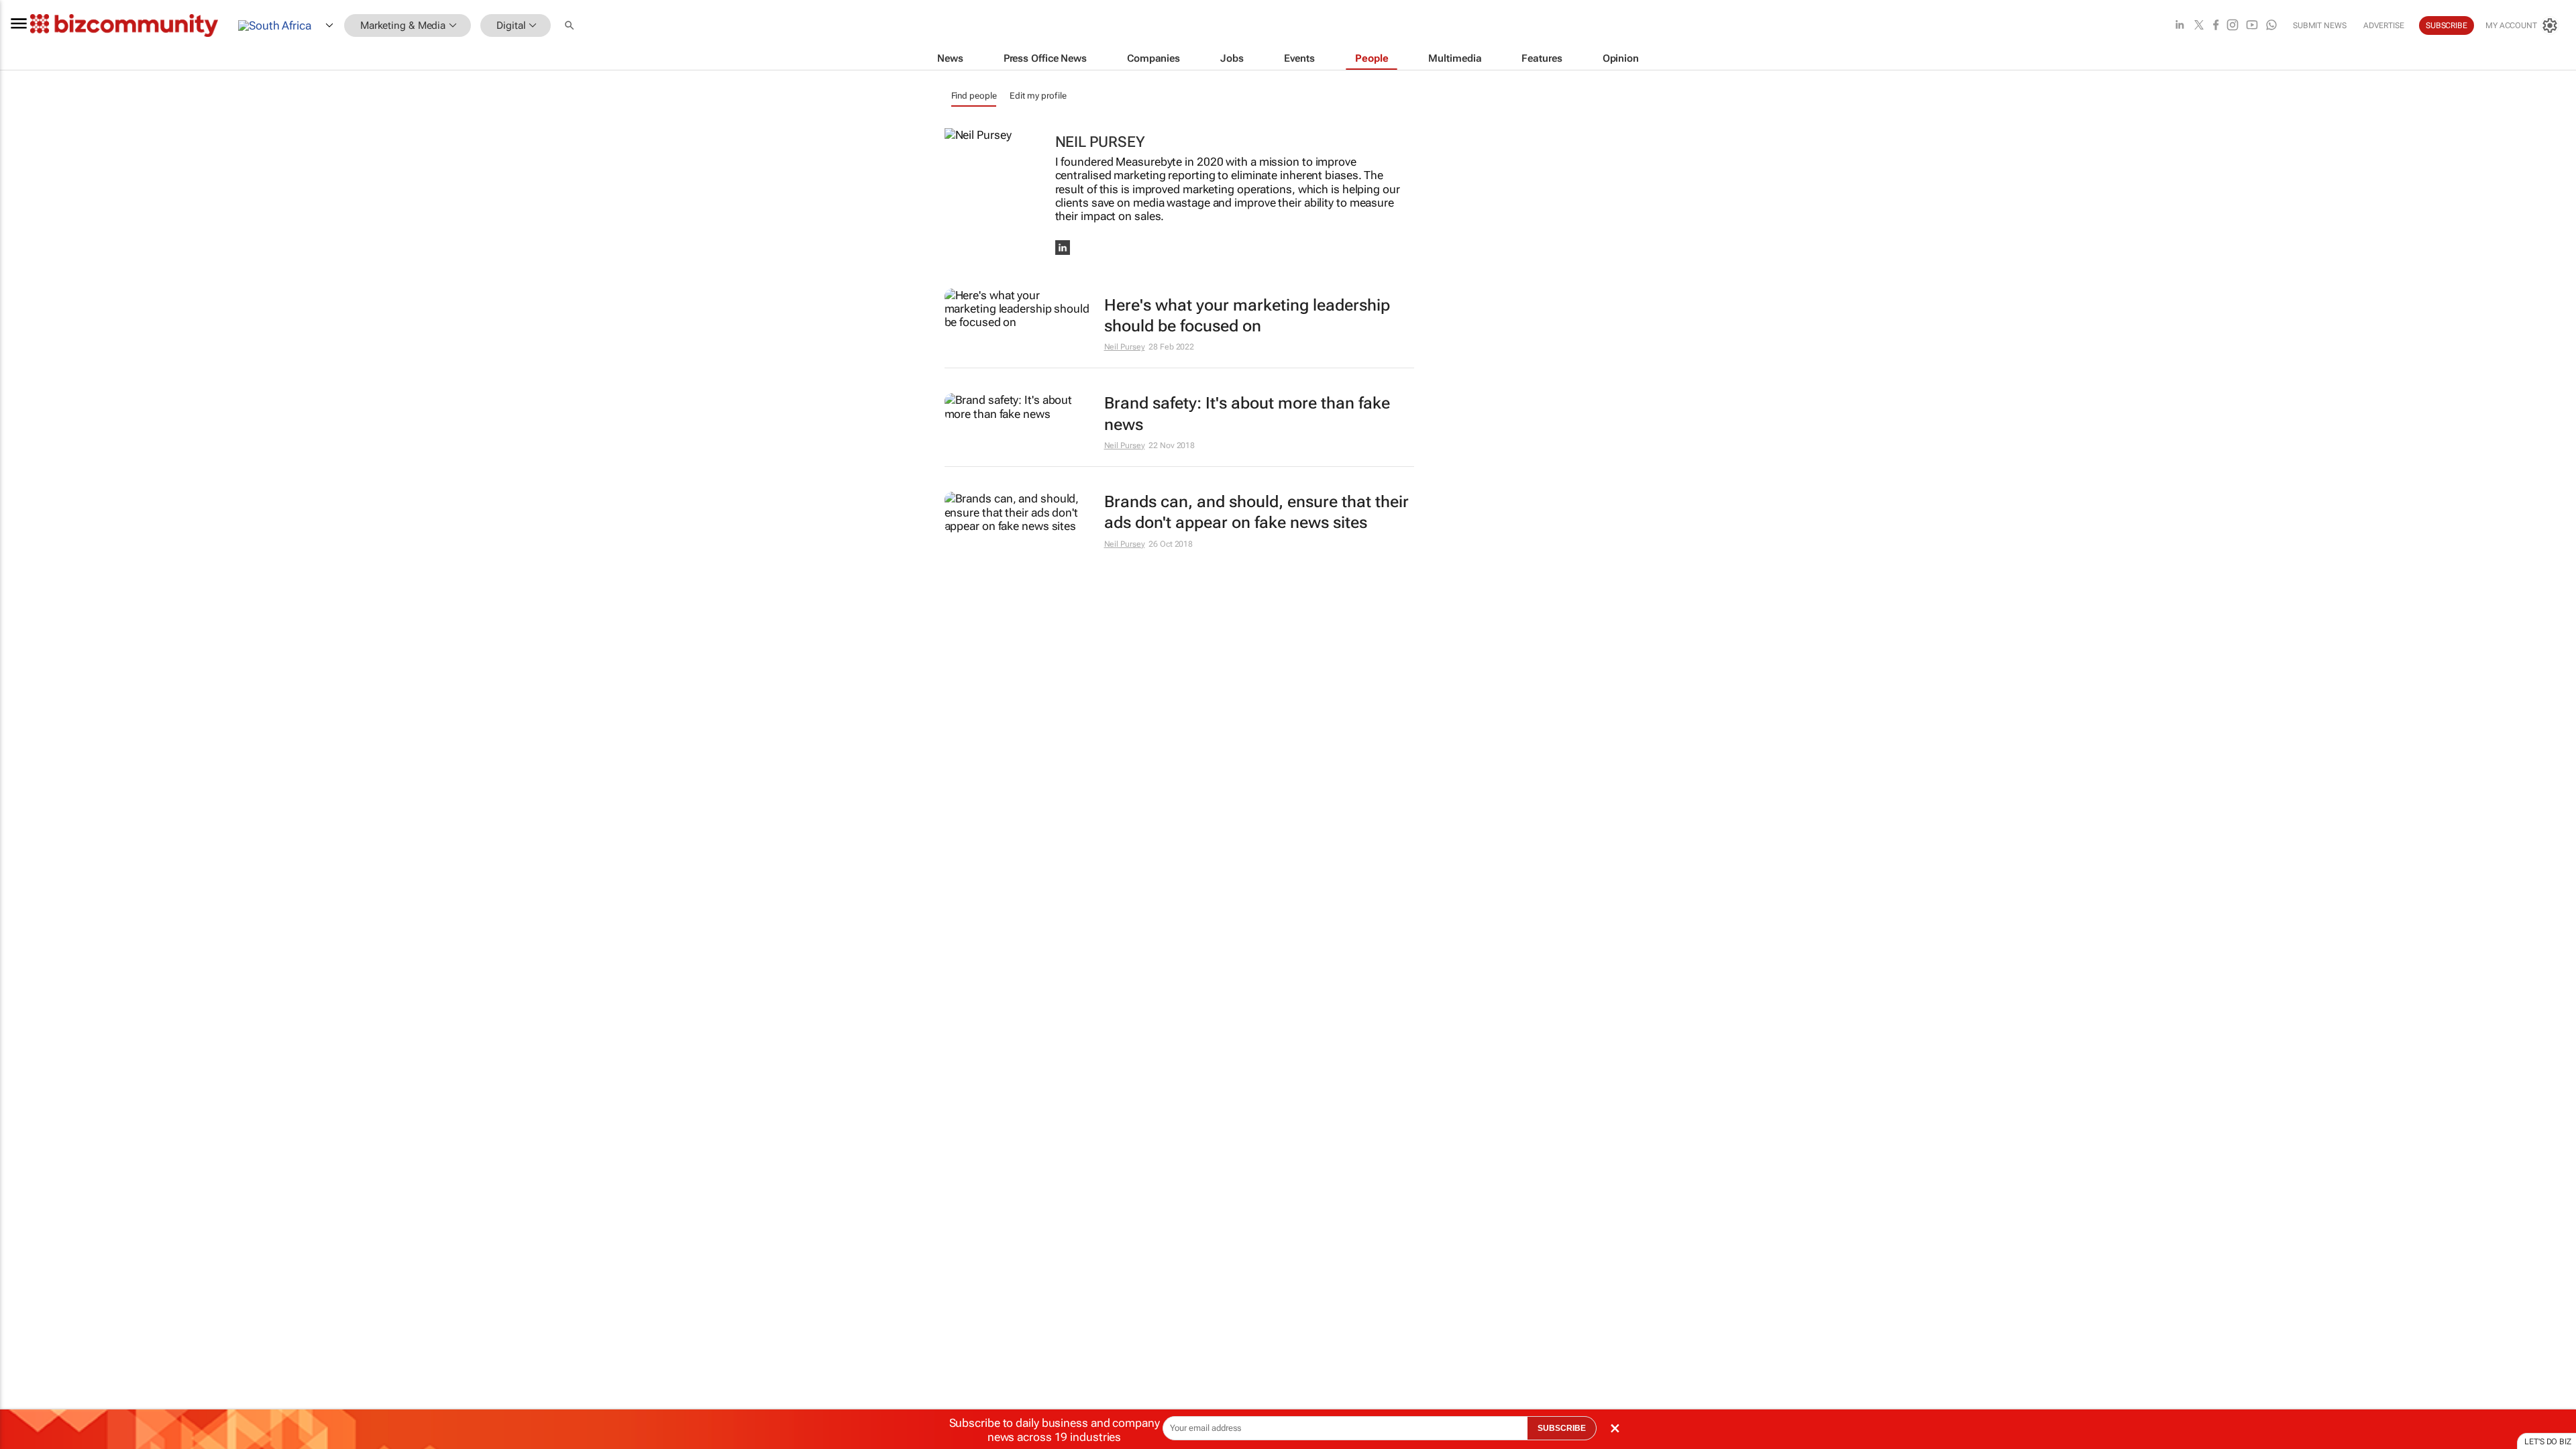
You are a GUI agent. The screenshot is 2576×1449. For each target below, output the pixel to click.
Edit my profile (1038, 96)
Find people (974, 96)
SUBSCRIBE (1562, 1428)
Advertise (2384, 25)
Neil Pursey (1125, 347)
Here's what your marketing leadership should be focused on (1247, 316)
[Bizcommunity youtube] (2252, 26)
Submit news (2320, 25)
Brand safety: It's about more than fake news (1247, 414)
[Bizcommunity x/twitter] (2199, 26)
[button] (571, 26)
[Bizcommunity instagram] (2233, 26)
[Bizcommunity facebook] (2216, 26)
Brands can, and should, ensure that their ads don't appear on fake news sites (1256, 512)
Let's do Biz (2548, 1442)
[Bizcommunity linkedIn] (2180, 26)
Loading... (25, 641)
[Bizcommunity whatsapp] (2271, 26)
